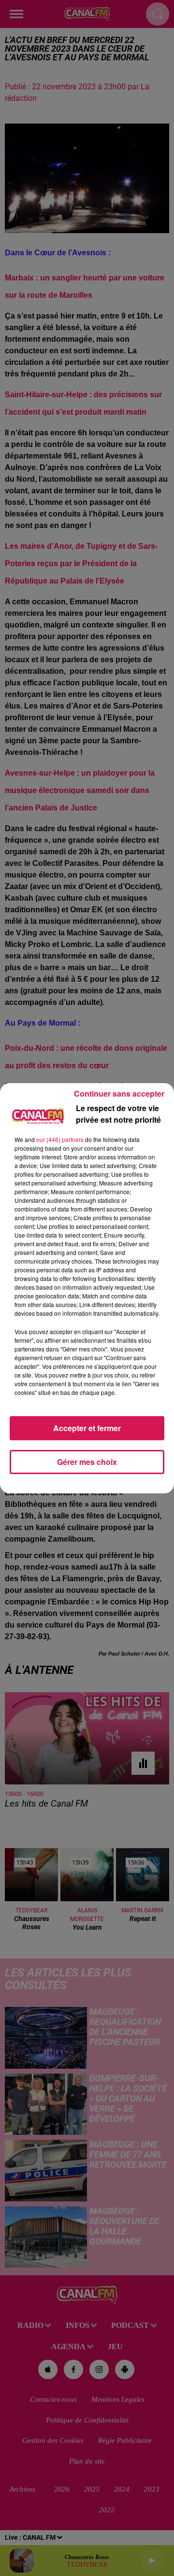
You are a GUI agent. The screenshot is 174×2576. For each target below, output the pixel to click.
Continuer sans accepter (119, 1093)
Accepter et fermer (87, 1428)
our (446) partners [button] (60, 1139)
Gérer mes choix (87, 1462)
